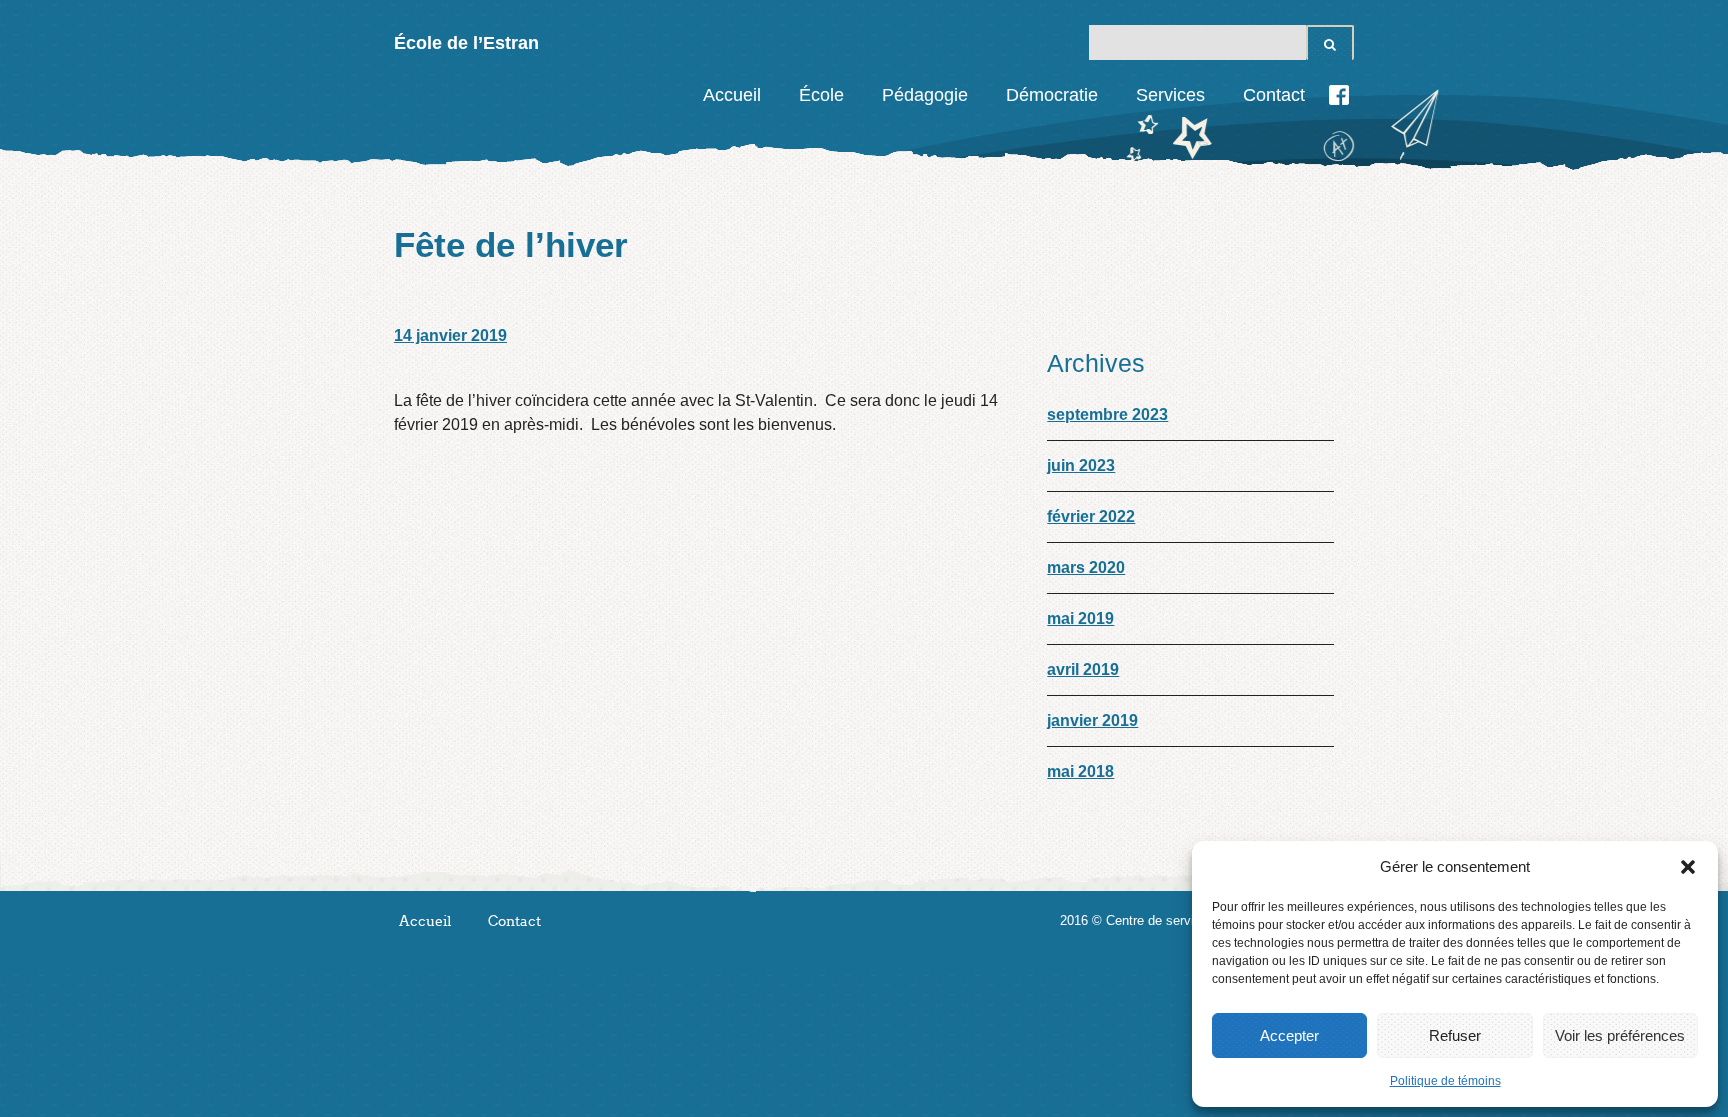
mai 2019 (1080, 618)
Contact (1274, 95)
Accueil (732, 95)
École (821, 95)
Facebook (1339, 95)
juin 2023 (1081, 465)
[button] (1688, 867)
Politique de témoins (1445, 1081)
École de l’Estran (466, 43)
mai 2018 (1080, 771)
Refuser (1455, 1035)
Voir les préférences (1620, 1035)
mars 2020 (1086, 567)
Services (1170, 95)
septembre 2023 (1107, 414)
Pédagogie (925, 95)
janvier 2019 (1092, 720)
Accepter (1289, 1035)
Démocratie (1052, 95)
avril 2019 (1083, 669)
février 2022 (1091, 516)
